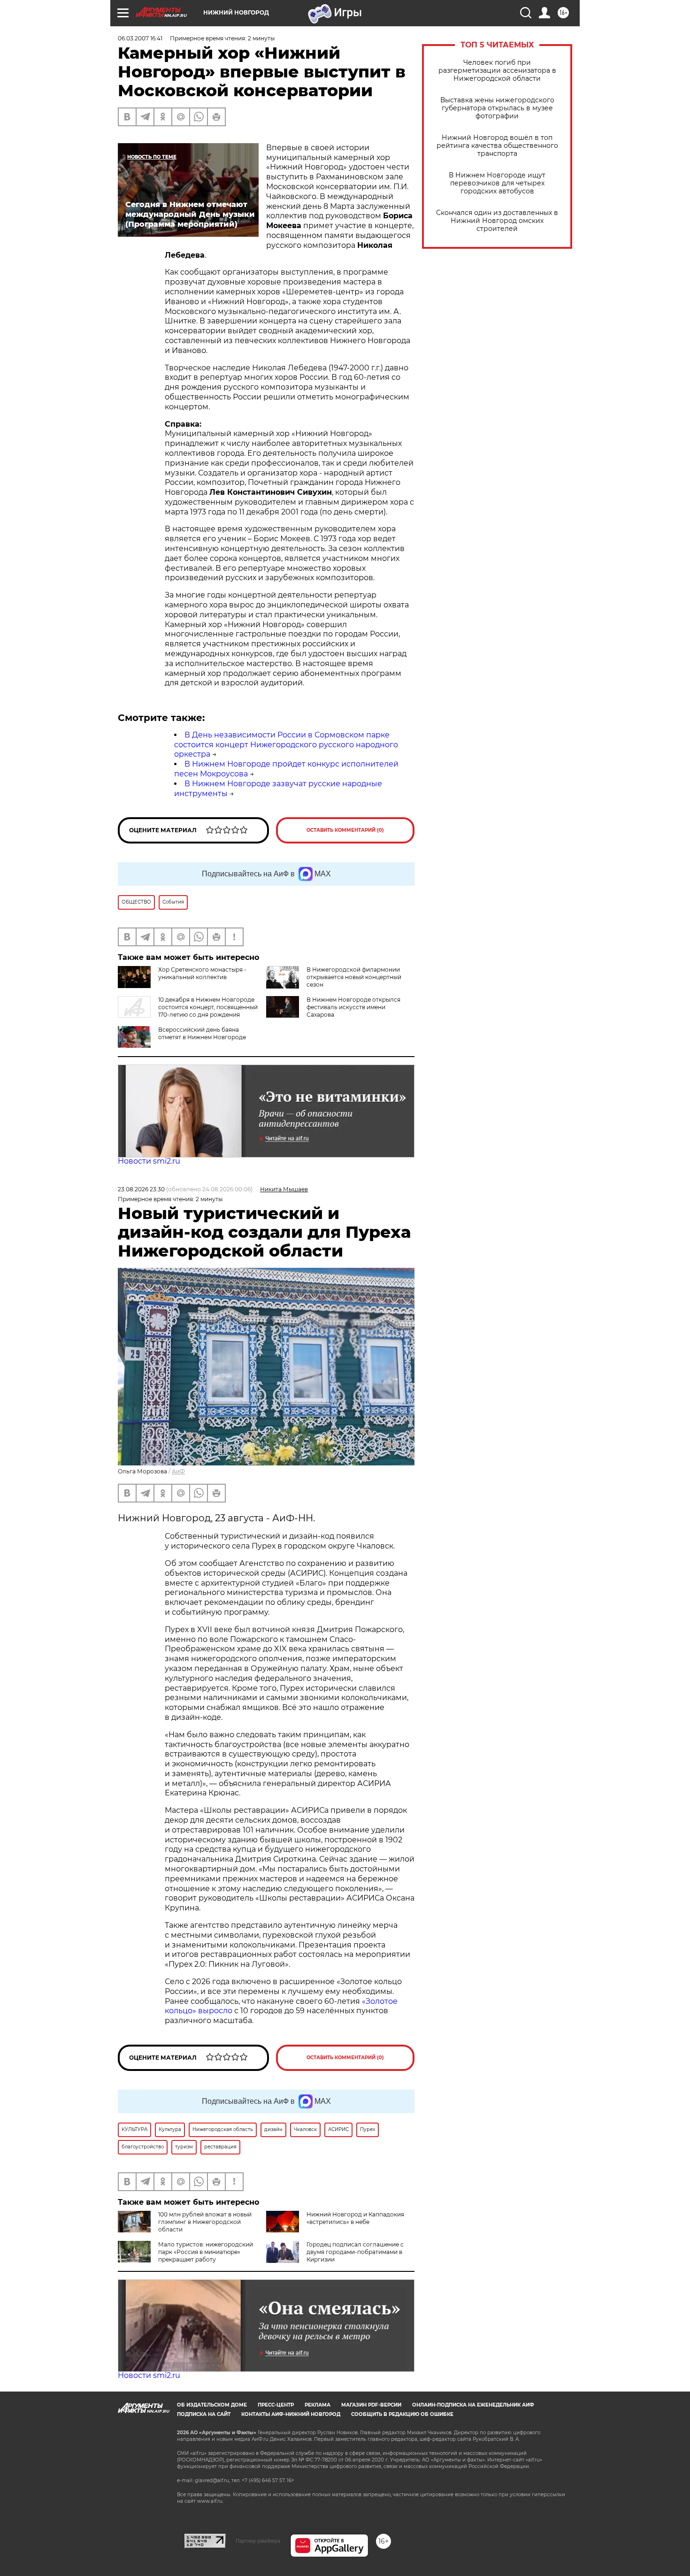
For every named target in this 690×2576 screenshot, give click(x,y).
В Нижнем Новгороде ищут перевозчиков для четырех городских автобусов (497, 183)
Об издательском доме (212, 2405)
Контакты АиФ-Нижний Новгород (291, 2414)
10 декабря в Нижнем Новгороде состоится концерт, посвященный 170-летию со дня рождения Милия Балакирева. (188, 1011)
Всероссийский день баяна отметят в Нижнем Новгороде (202, 1033)
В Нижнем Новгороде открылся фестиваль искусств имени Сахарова (353, 1007)
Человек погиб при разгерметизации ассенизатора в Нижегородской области (497, 71)
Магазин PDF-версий (371, 2405)
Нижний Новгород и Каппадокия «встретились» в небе (355, 2218)
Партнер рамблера (258, 2541)
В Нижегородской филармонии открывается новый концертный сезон (354, 977)
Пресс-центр (276, 2405)
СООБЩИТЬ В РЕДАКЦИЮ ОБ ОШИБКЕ (402, 2414)
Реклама (318, 2405)
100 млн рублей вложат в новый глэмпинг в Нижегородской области (205, 2222)
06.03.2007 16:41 (140, 38)
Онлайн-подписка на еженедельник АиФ (473, 2405)
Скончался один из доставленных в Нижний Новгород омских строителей (497, 221)
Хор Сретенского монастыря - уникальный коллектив (202, 973)
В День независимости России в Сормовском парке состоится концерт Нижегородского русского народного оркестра (286, 745)
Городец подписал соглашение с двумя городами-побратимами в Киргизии (355, 2252)
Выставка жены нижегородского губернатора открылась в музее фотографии (497, 108)
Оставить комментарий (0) (345, 830)
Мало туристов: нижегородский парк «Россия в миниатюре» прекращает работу (206, 2252)
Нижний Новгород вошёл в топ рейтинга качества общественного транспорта (497, 146)
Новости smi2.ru (149, 1161)
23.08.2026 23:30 (141, 1189)
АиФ (178, 1471)
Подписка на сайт (204, 2414)
